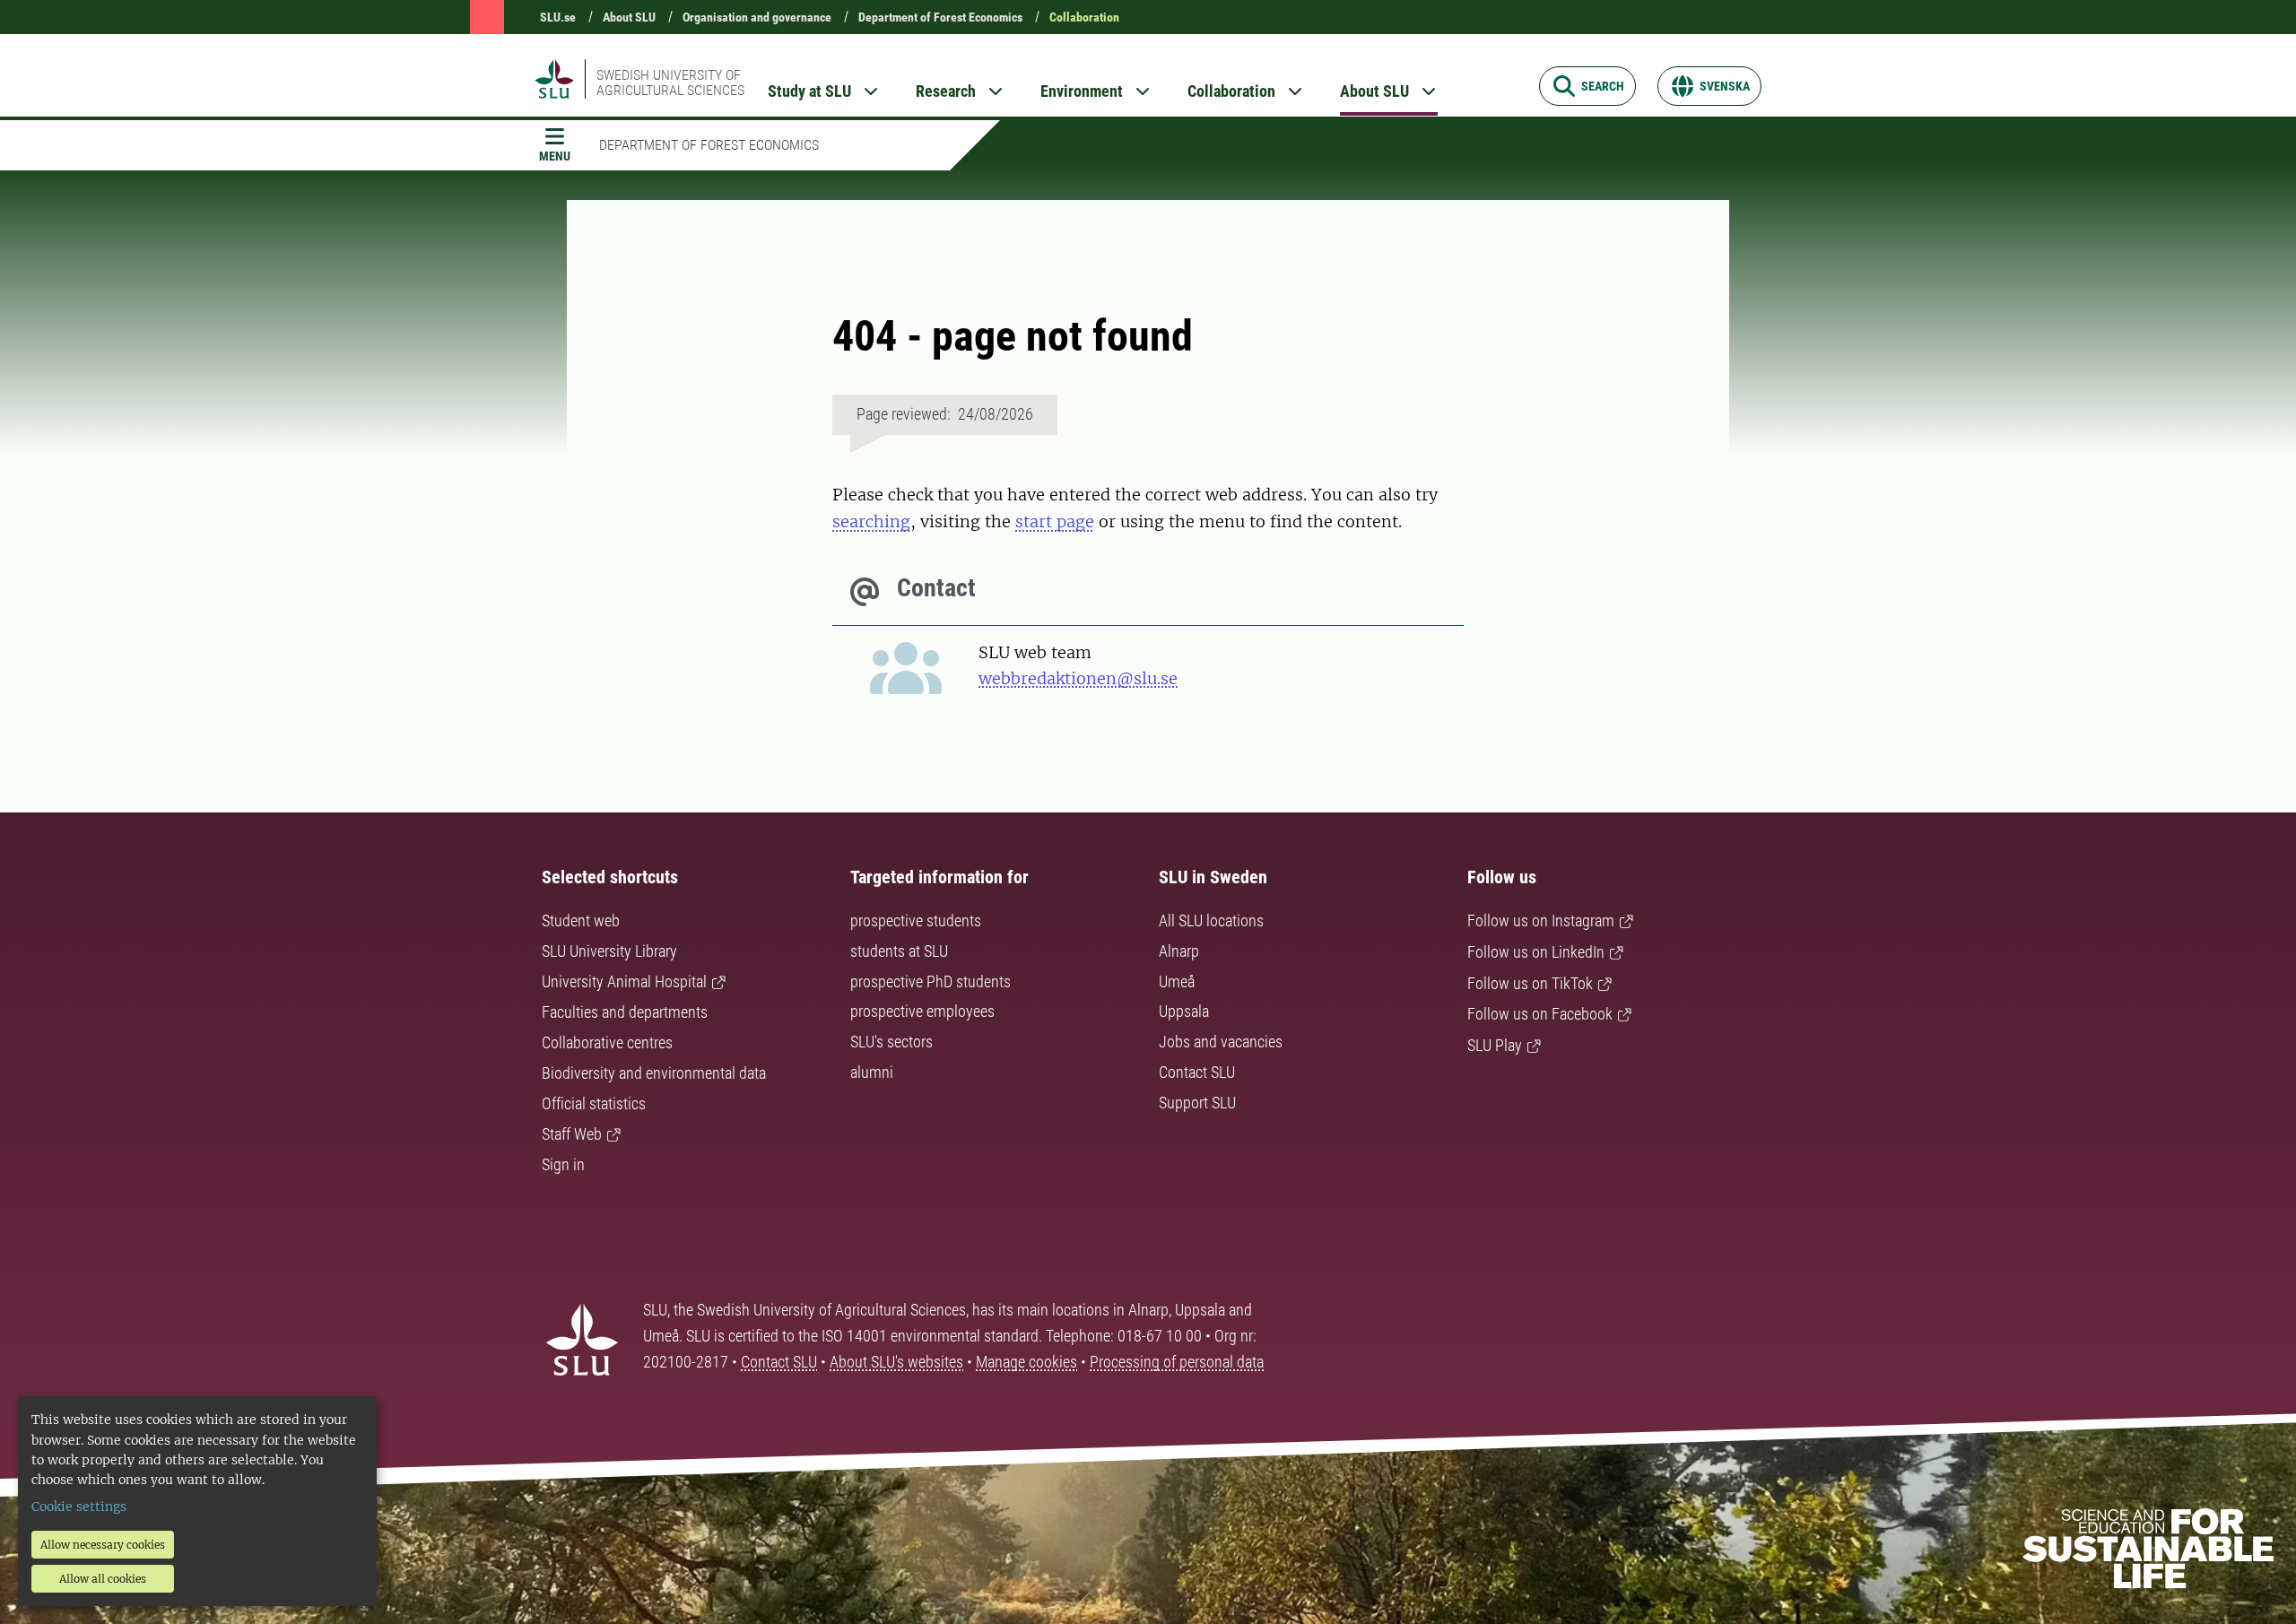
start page (1055, 521)
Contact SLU (1197, 1072)
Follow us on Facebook (1540, 1014)
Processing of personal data (1177, 1362)
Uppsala (1184, 1011)
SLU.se (558, 17)
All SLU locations (1211, 921)
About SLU (629, 17)
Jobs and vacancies (1221, 1042)
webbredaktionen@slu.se (1078, 678)
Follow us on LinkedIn (1536, 952)
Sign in (563, 1164)
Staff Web (572, 1134)
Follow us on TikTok (1530, 983)
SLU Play (1495, 1045)
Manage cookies (1026, 1362)
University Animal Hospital (624, 981)
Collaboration (1084, 17)
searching (871, 521)
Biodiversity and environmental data (654, 1073)
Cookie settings (79, 1507)
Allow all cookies (103, 1579)
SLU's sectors (891, 1042)
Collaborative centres (607, 1042)
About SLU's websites (896, 1362)
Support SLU (1197, 1103)
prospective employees (922, 1011)
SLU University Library (609, 951)
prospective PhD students (931, 981)
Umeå (1177, 981)
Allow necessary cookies (103, 1545)
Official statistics (594, 1103)
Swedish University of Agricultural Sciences (670, 83)
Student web (581, 921)
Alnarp (1179, 951)
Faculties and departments (625, 1012)
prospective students (916, 921)
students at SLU (899, 951)
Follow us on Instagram (1541, 921)
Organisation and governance (757, 17)
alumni (872, 1072)
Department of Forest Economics (940, 17)
